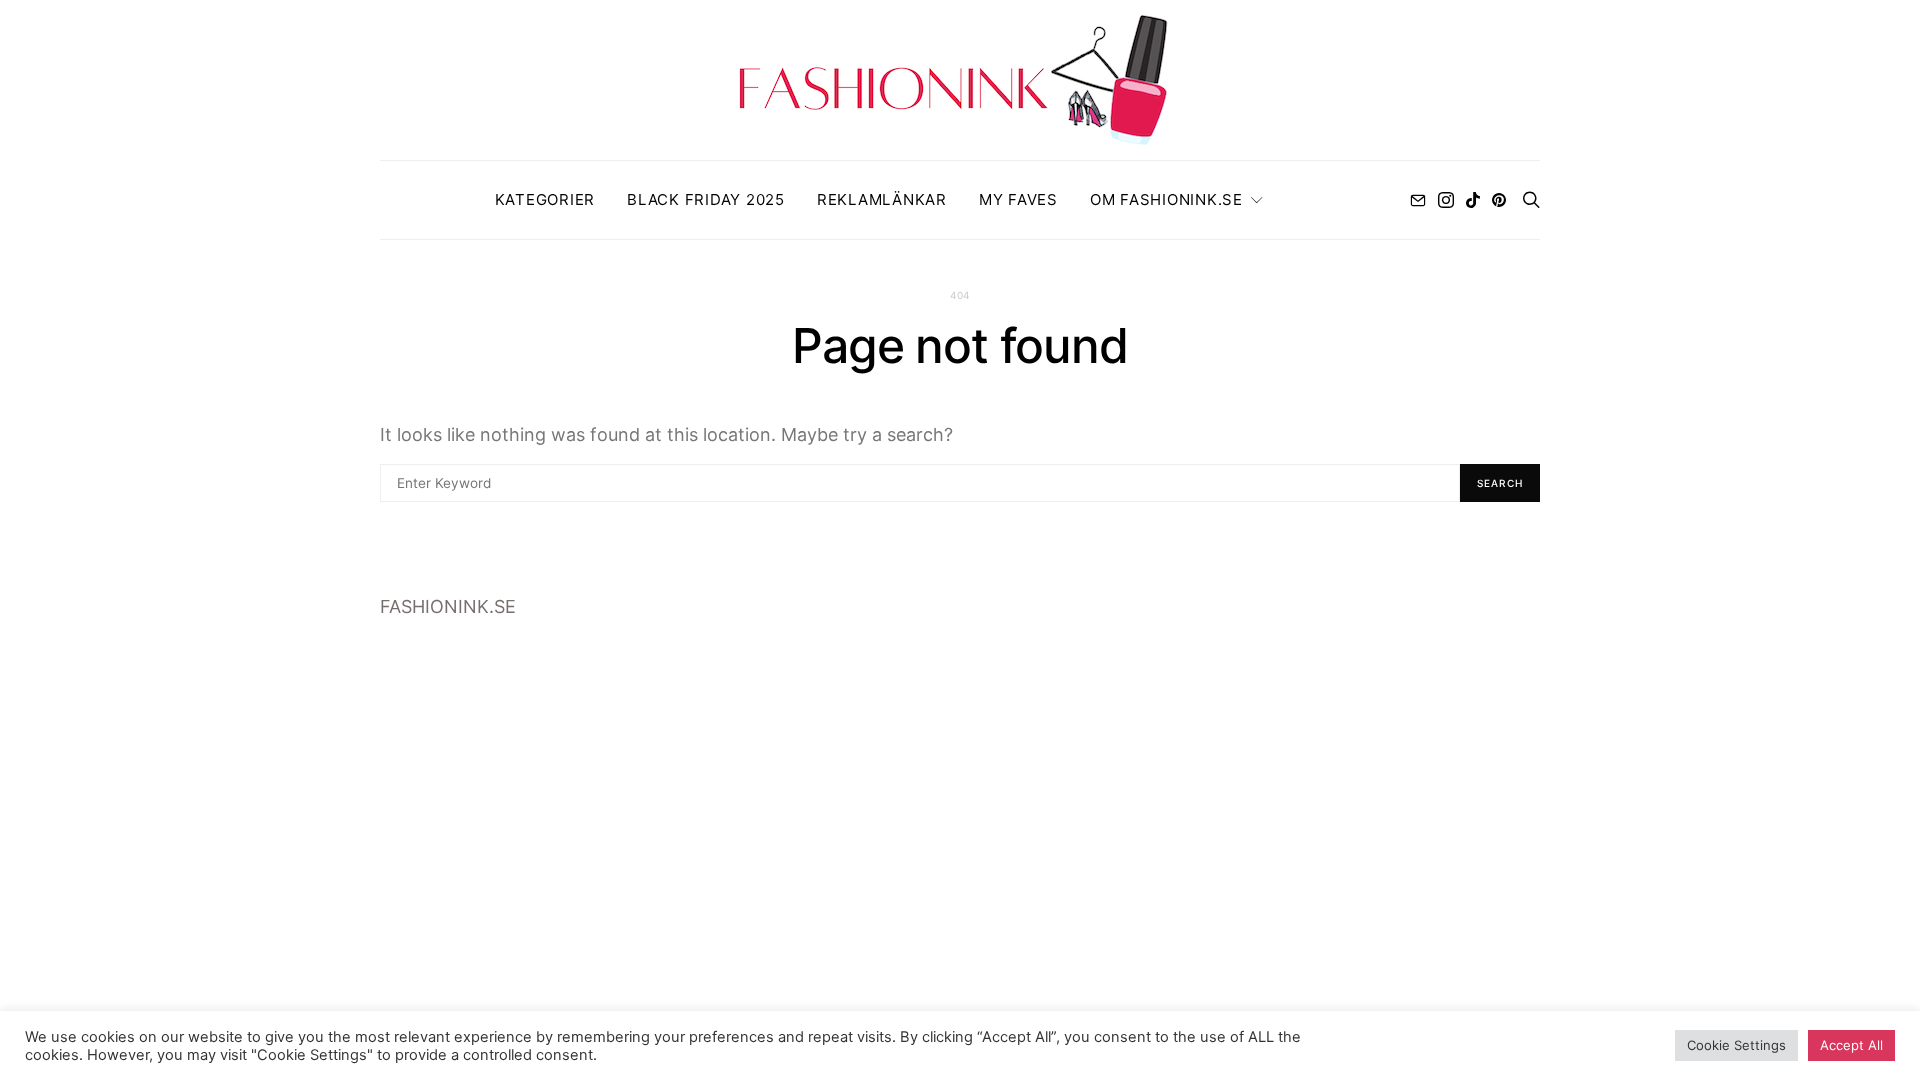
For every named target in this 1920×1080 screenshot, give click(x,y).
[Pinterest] (1499, 200)
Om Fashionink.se (1166, 199)
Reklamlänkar (882, 199)
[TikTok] (1473, 200)
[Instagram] (1446, 200)
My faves (1018, 199)
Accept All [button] (1851, 1045)
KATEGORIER (545, 199)
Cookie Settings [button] (1736, 1045)
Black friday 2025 (706, 199)
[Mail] (1418, 200)
